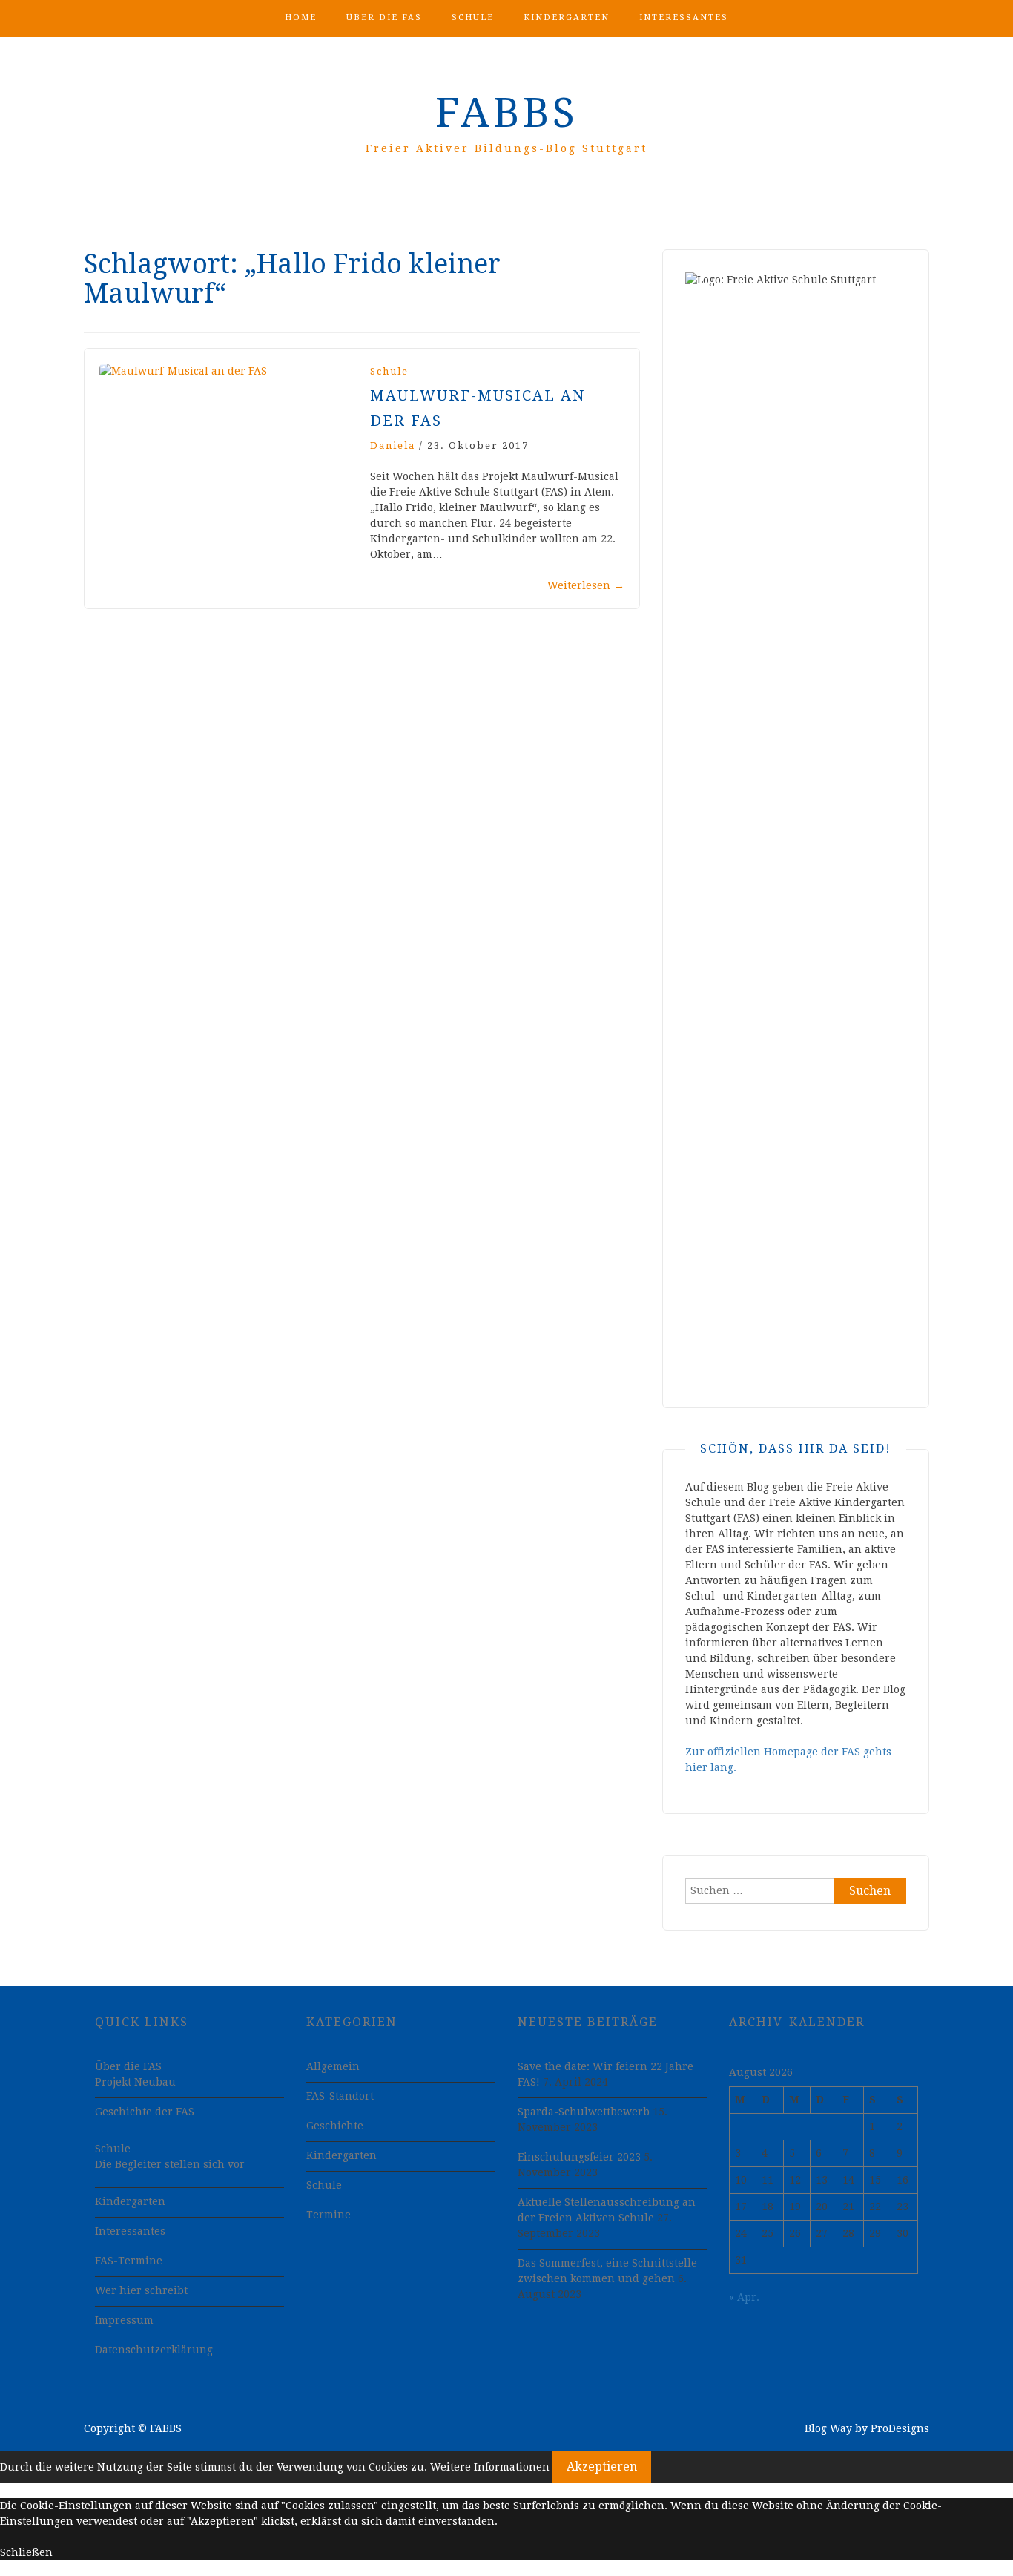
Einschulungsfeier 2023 (579, 2157)
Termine (329, 2215)
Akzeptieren (602, 2467)
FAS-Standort (340, 2096)
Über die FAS (384, 17)
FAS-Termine (129, 2261)
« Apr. (744, 2297)
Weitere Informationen (490, 2467)
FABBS (507, 113)
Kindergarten (567, 17)
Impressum (124, 2320)
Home (301, 17)
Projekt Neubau (135, 2082)
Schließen (26, 2552)
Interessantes (684, 17)
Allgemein (333, 2066)
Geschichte (335, 2126)
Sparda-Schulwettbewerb (584, 2112)
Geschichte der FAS (145, 2112)
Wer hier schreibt (141, 2290)
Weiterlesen (586, 585)
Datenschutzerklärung (154, 2350)
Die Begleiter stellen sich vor (170, 2164)
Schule (473, 17)
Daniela (393, 446)
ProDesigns (900, 2428)
